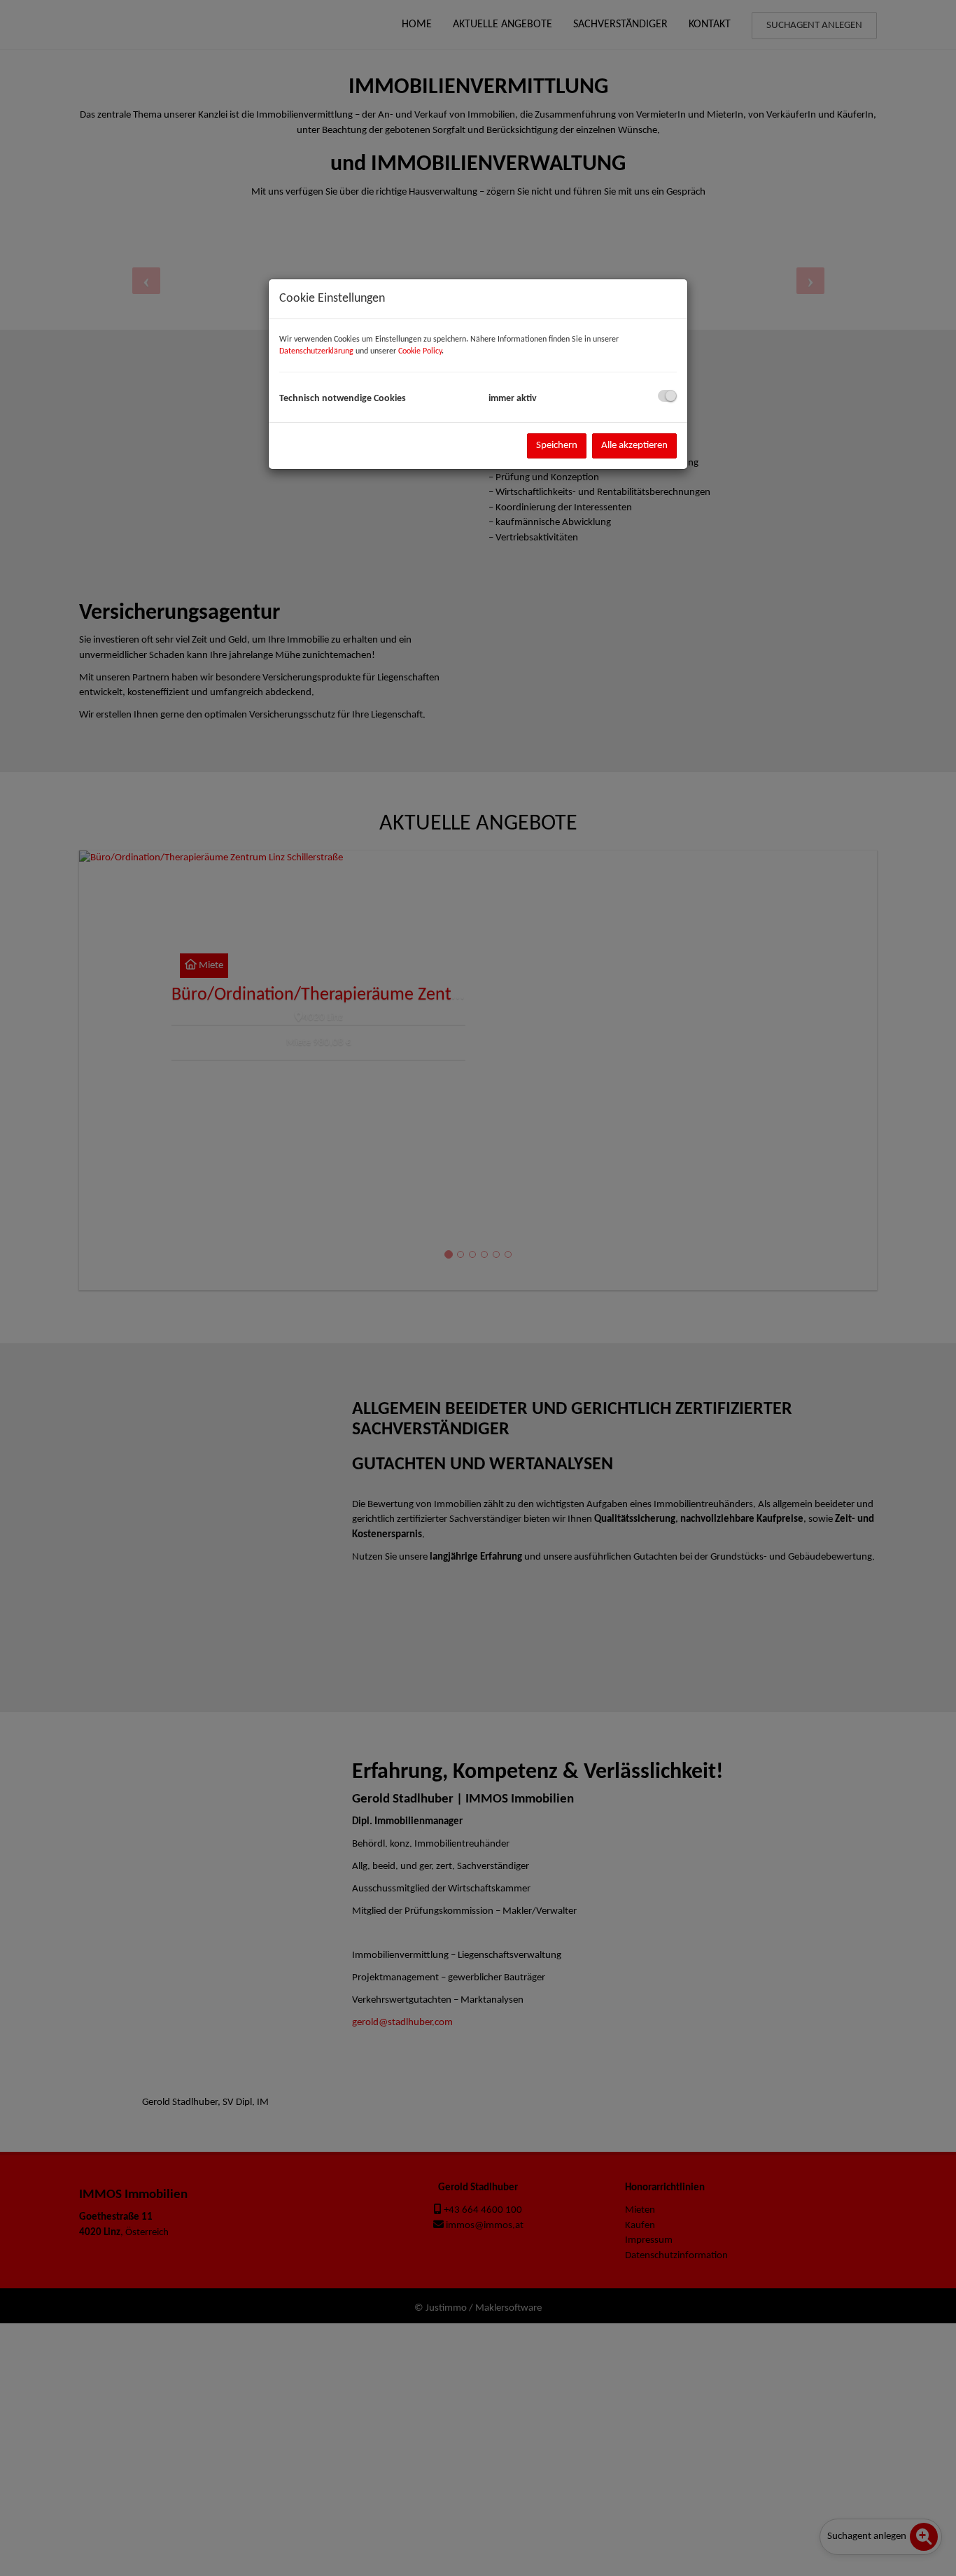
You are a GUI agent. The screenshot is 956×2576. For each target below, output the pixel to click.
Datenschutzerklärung (316, 351)
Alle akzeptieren (634, 446)
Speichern (557, 446)
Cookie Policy (420, 351)
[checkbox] (667, 396)
